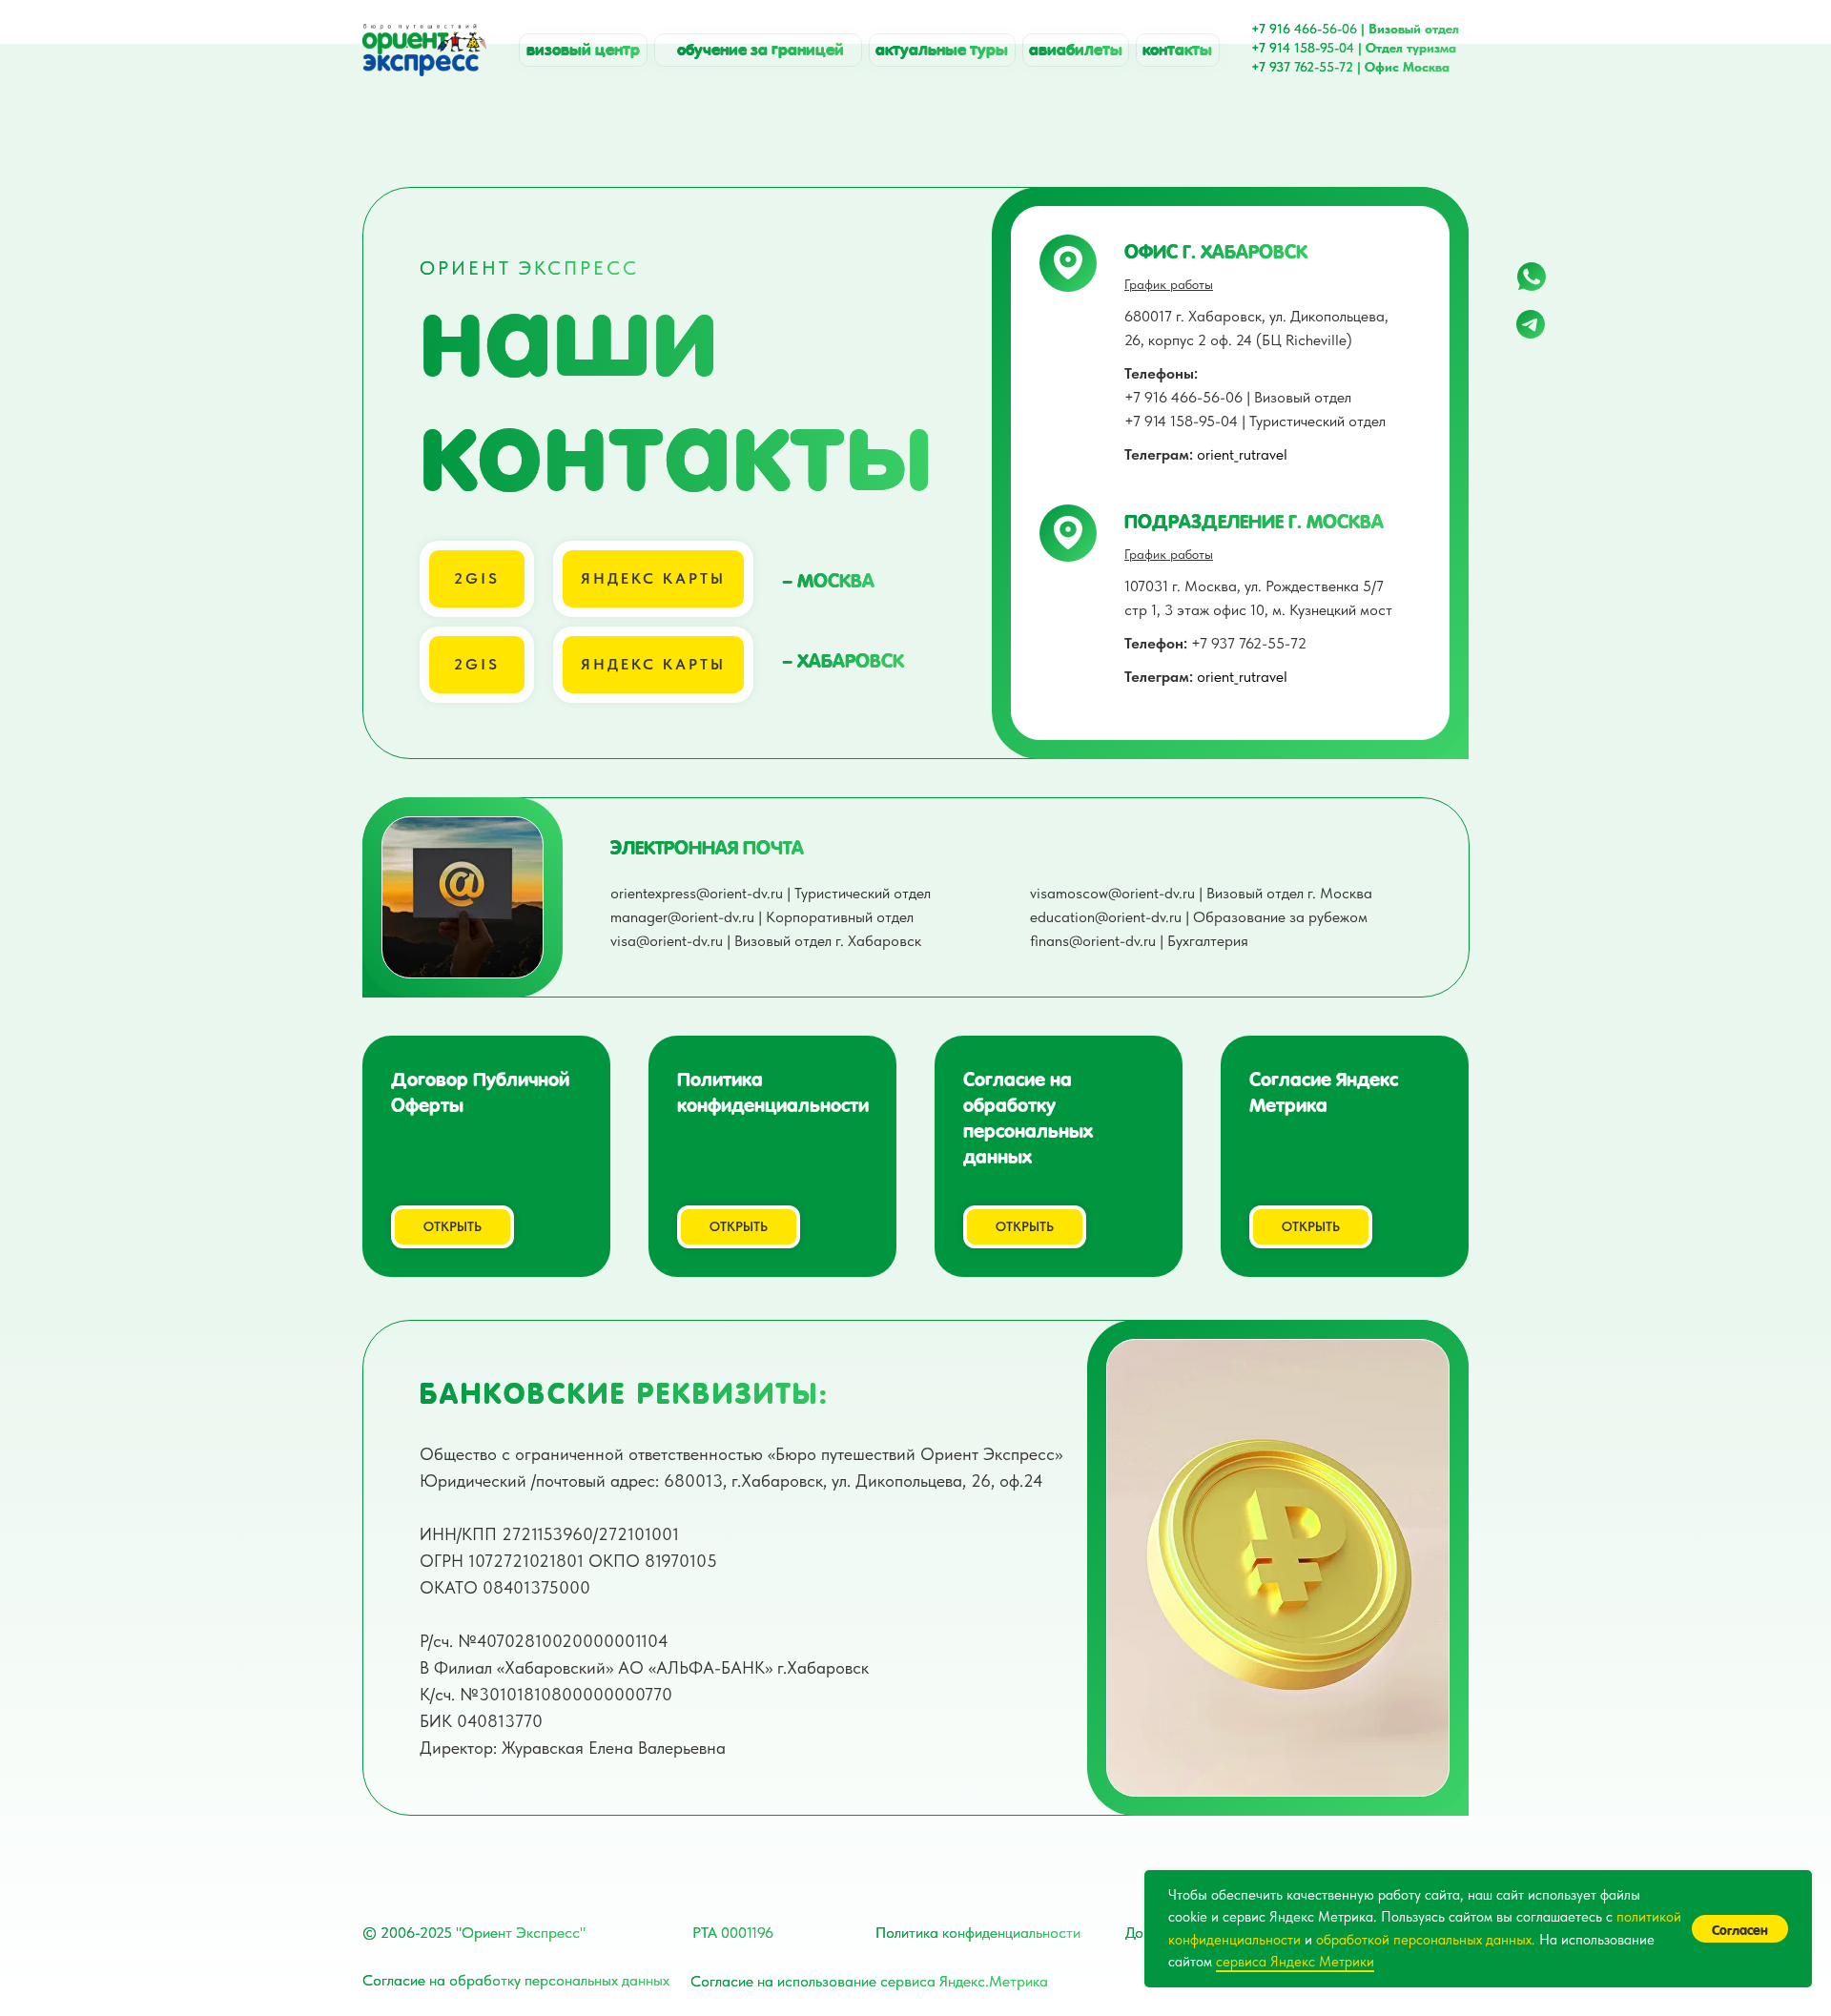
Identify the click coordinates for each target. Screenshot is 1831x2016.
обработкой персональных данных (1424, 1940)
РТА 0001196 (733, 1933)
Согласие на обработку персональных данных (516, 1980)
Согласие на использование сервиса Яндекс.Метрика (869, 1981)
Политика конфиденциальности (978, 1933)
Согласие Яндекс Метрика (1324, 1090)
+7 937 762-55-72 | (1350, 67)
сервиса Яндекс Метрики (1295, 1962)
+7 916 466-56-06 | (1355, 29)
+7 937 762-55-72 (1215, 643)
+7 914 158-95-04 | (1354, 48)
